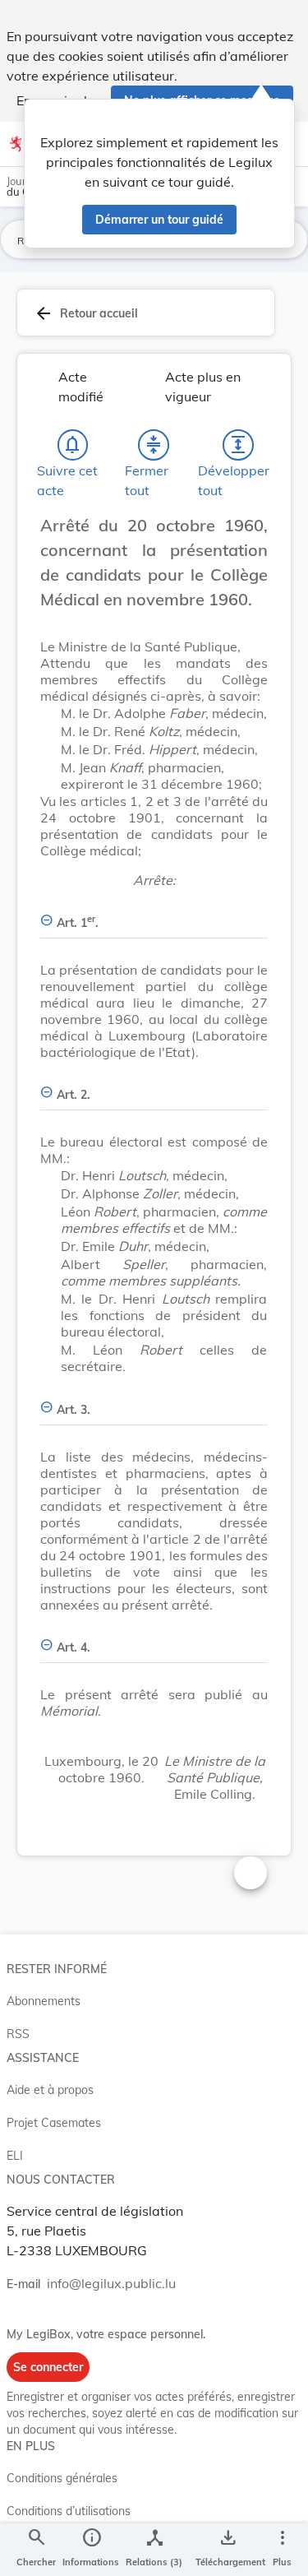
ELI (15, 2156)
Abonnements (44, 2001)
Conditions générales (62, 2478)
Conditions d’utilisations (69, 2511)
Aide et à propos (50, 2090)
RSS (18, 2034)
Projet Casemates (54, 2123)
